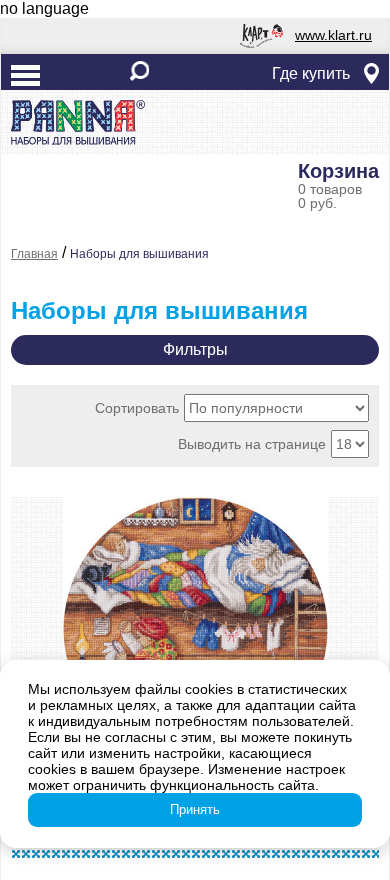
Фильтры (195, 349)
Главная (34, 254)
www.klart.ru (333, 35)
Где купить (311, 73)
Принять (195, 809)
